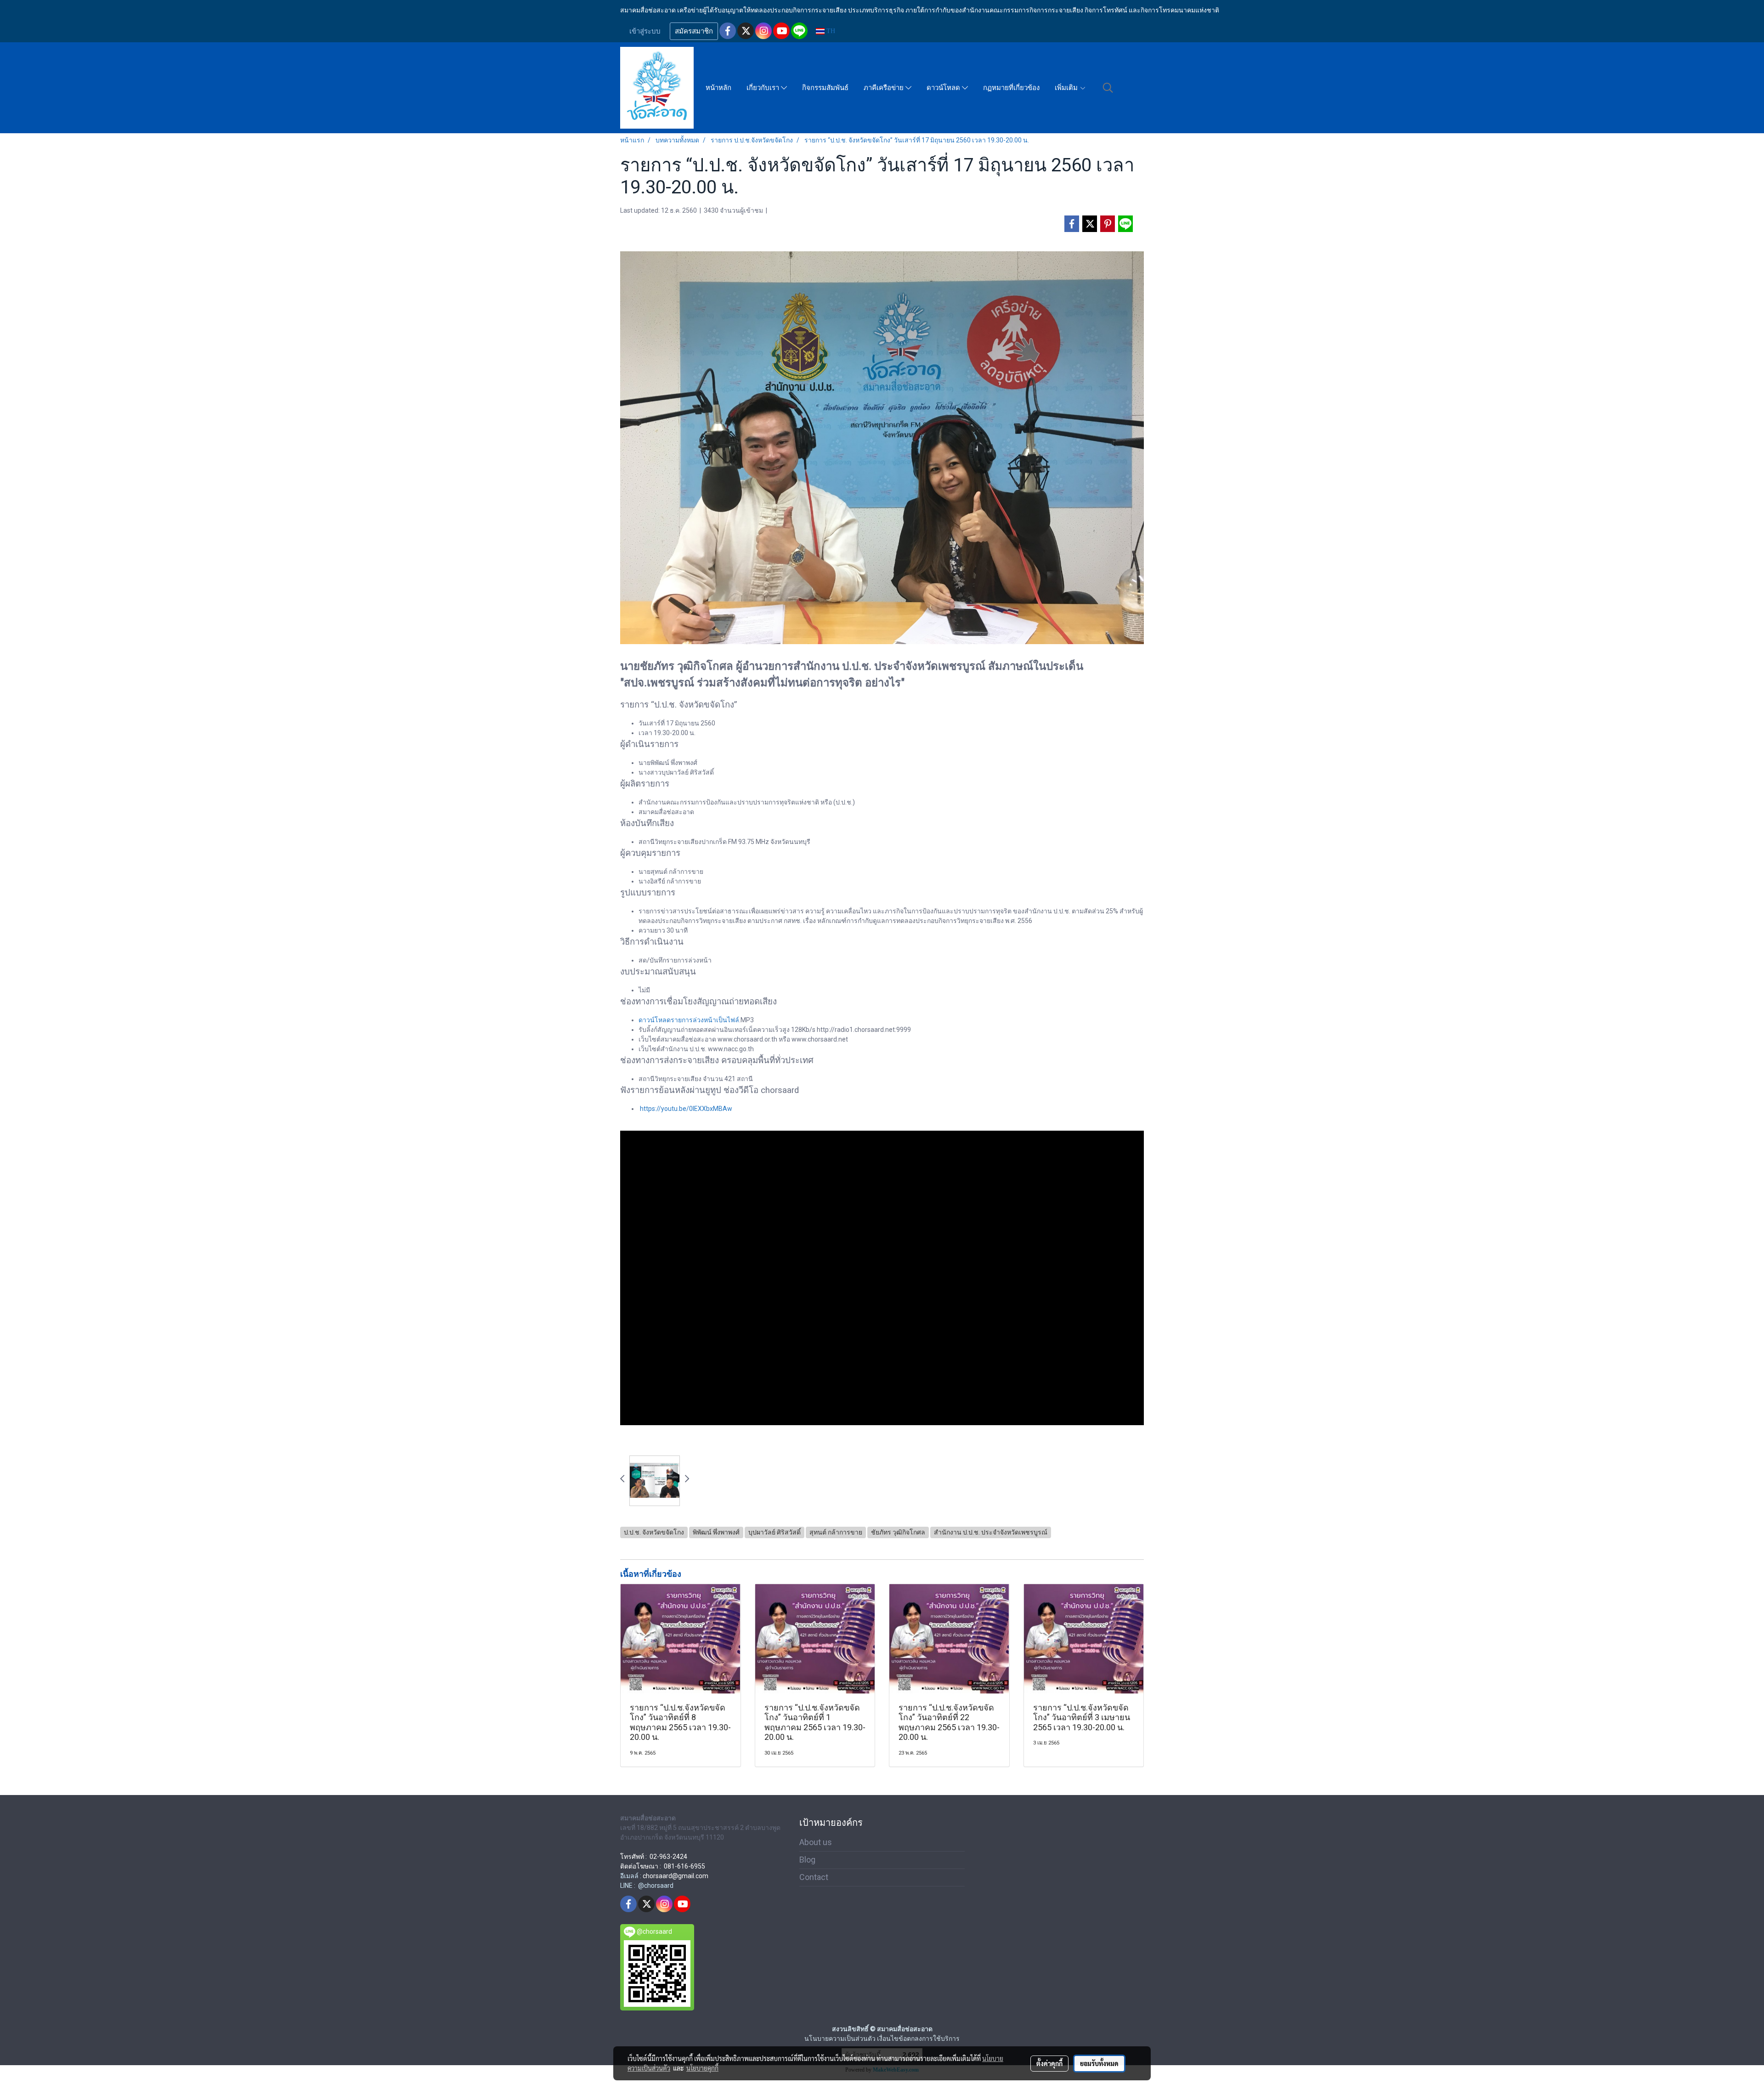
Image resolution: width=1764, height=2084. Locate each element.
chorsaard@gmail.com (676, 1876)
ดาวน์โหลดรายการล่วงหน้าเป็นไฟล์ (689, 1020)
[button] (1108, 88)
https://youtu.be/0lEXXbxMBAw (686, 1109)
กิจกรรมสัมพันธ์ (825, 88)
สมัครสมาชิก (694, 31)
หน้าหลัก (718, 88)
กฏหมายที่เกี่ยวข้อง (1011, 88)
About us (816, 1842)
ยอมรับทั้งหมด (1099, 2063)
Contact (814, 1877)
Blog (807, 1860)
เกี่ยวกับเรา (764, 88)
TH (830, 31)
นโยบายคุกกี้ (702, 2068)
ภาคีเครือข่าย (885, 88)
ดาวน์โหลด (944, 88)
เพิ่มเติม (1067, 88)
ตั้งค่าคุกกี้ (1049, 2063)
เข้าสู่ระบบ (645, 31)
